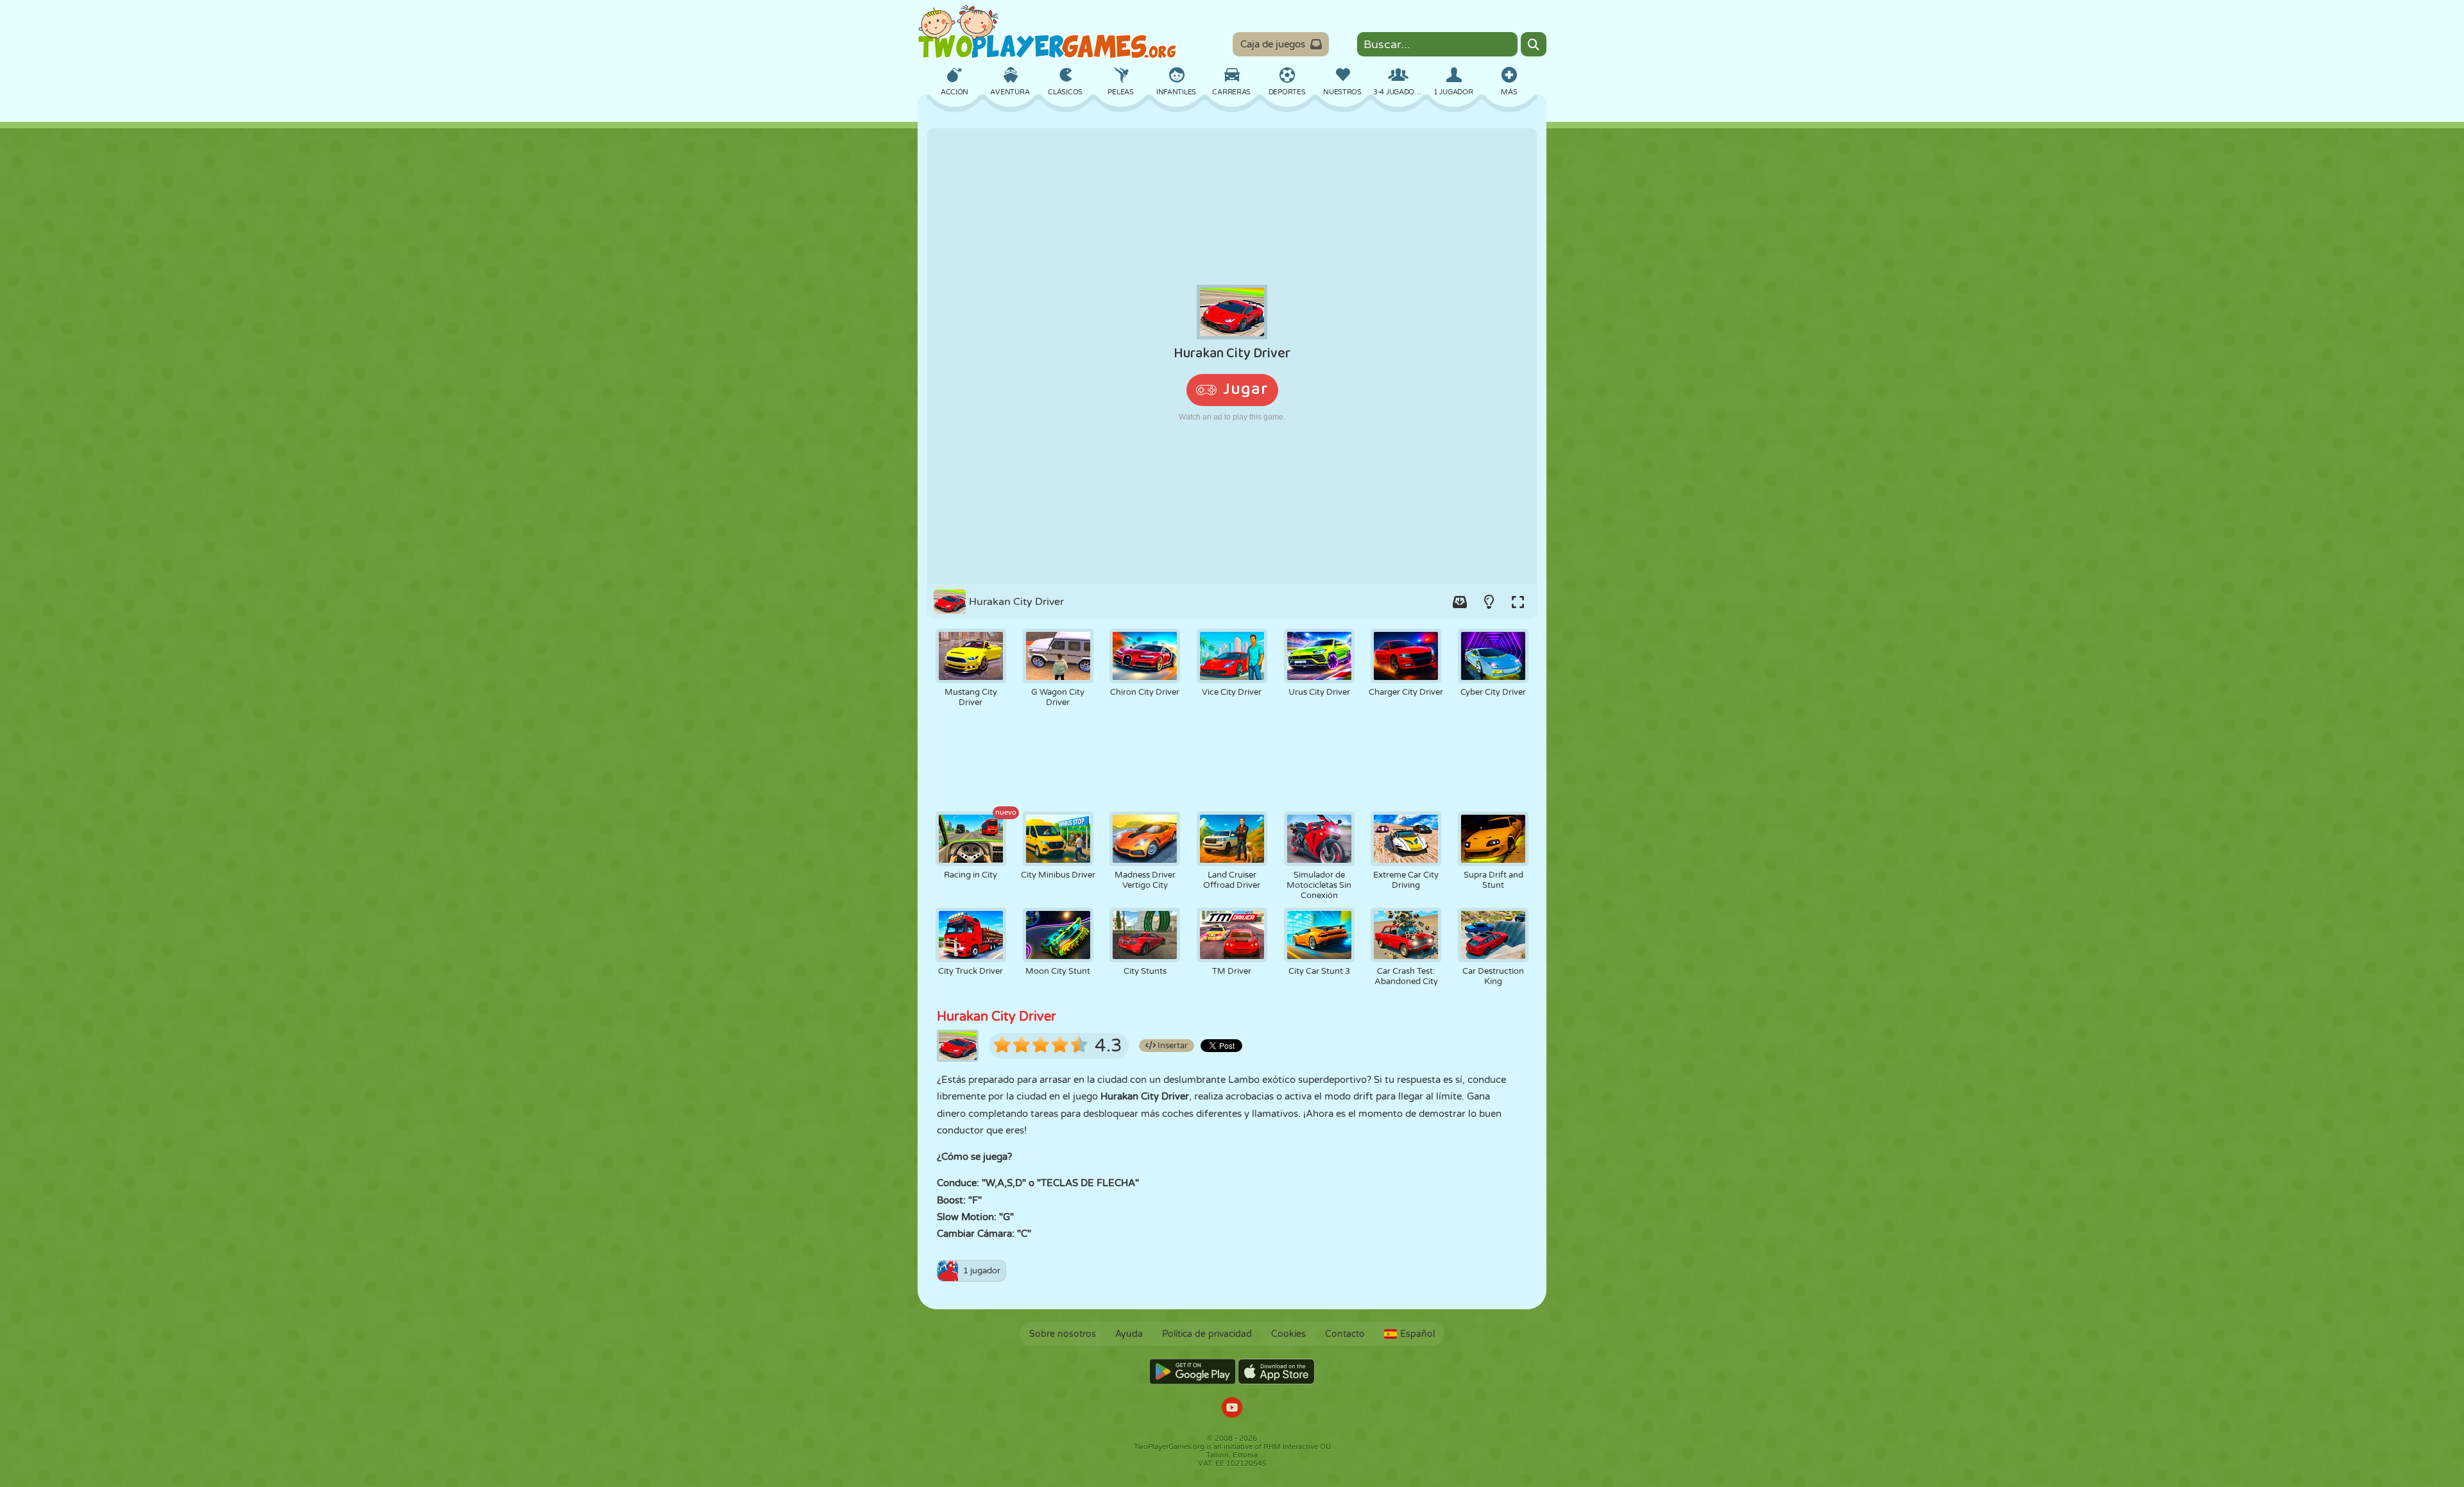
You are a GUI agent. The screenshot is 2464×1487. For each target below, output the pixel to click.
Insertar (1172, 1046)
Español (1417, 1334)
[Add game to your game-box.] (1460, 602)
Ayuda (1129, 1334)
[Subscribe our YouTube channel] (1232, 1409)
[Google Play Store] (1193, 1372)
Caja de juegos (1273, 44)
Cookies (1288, 1334)
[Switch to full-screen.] (1518, 602)
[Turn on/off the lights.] (1489, 602)
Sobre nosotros (1063, 1334)
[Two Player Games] (1047, 32)
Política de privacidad (1207, 1334)
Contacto (1345, 1334)
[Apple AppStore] (1276, 1372)
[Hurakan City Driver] (1232, 356)
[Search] (1534, 44)
